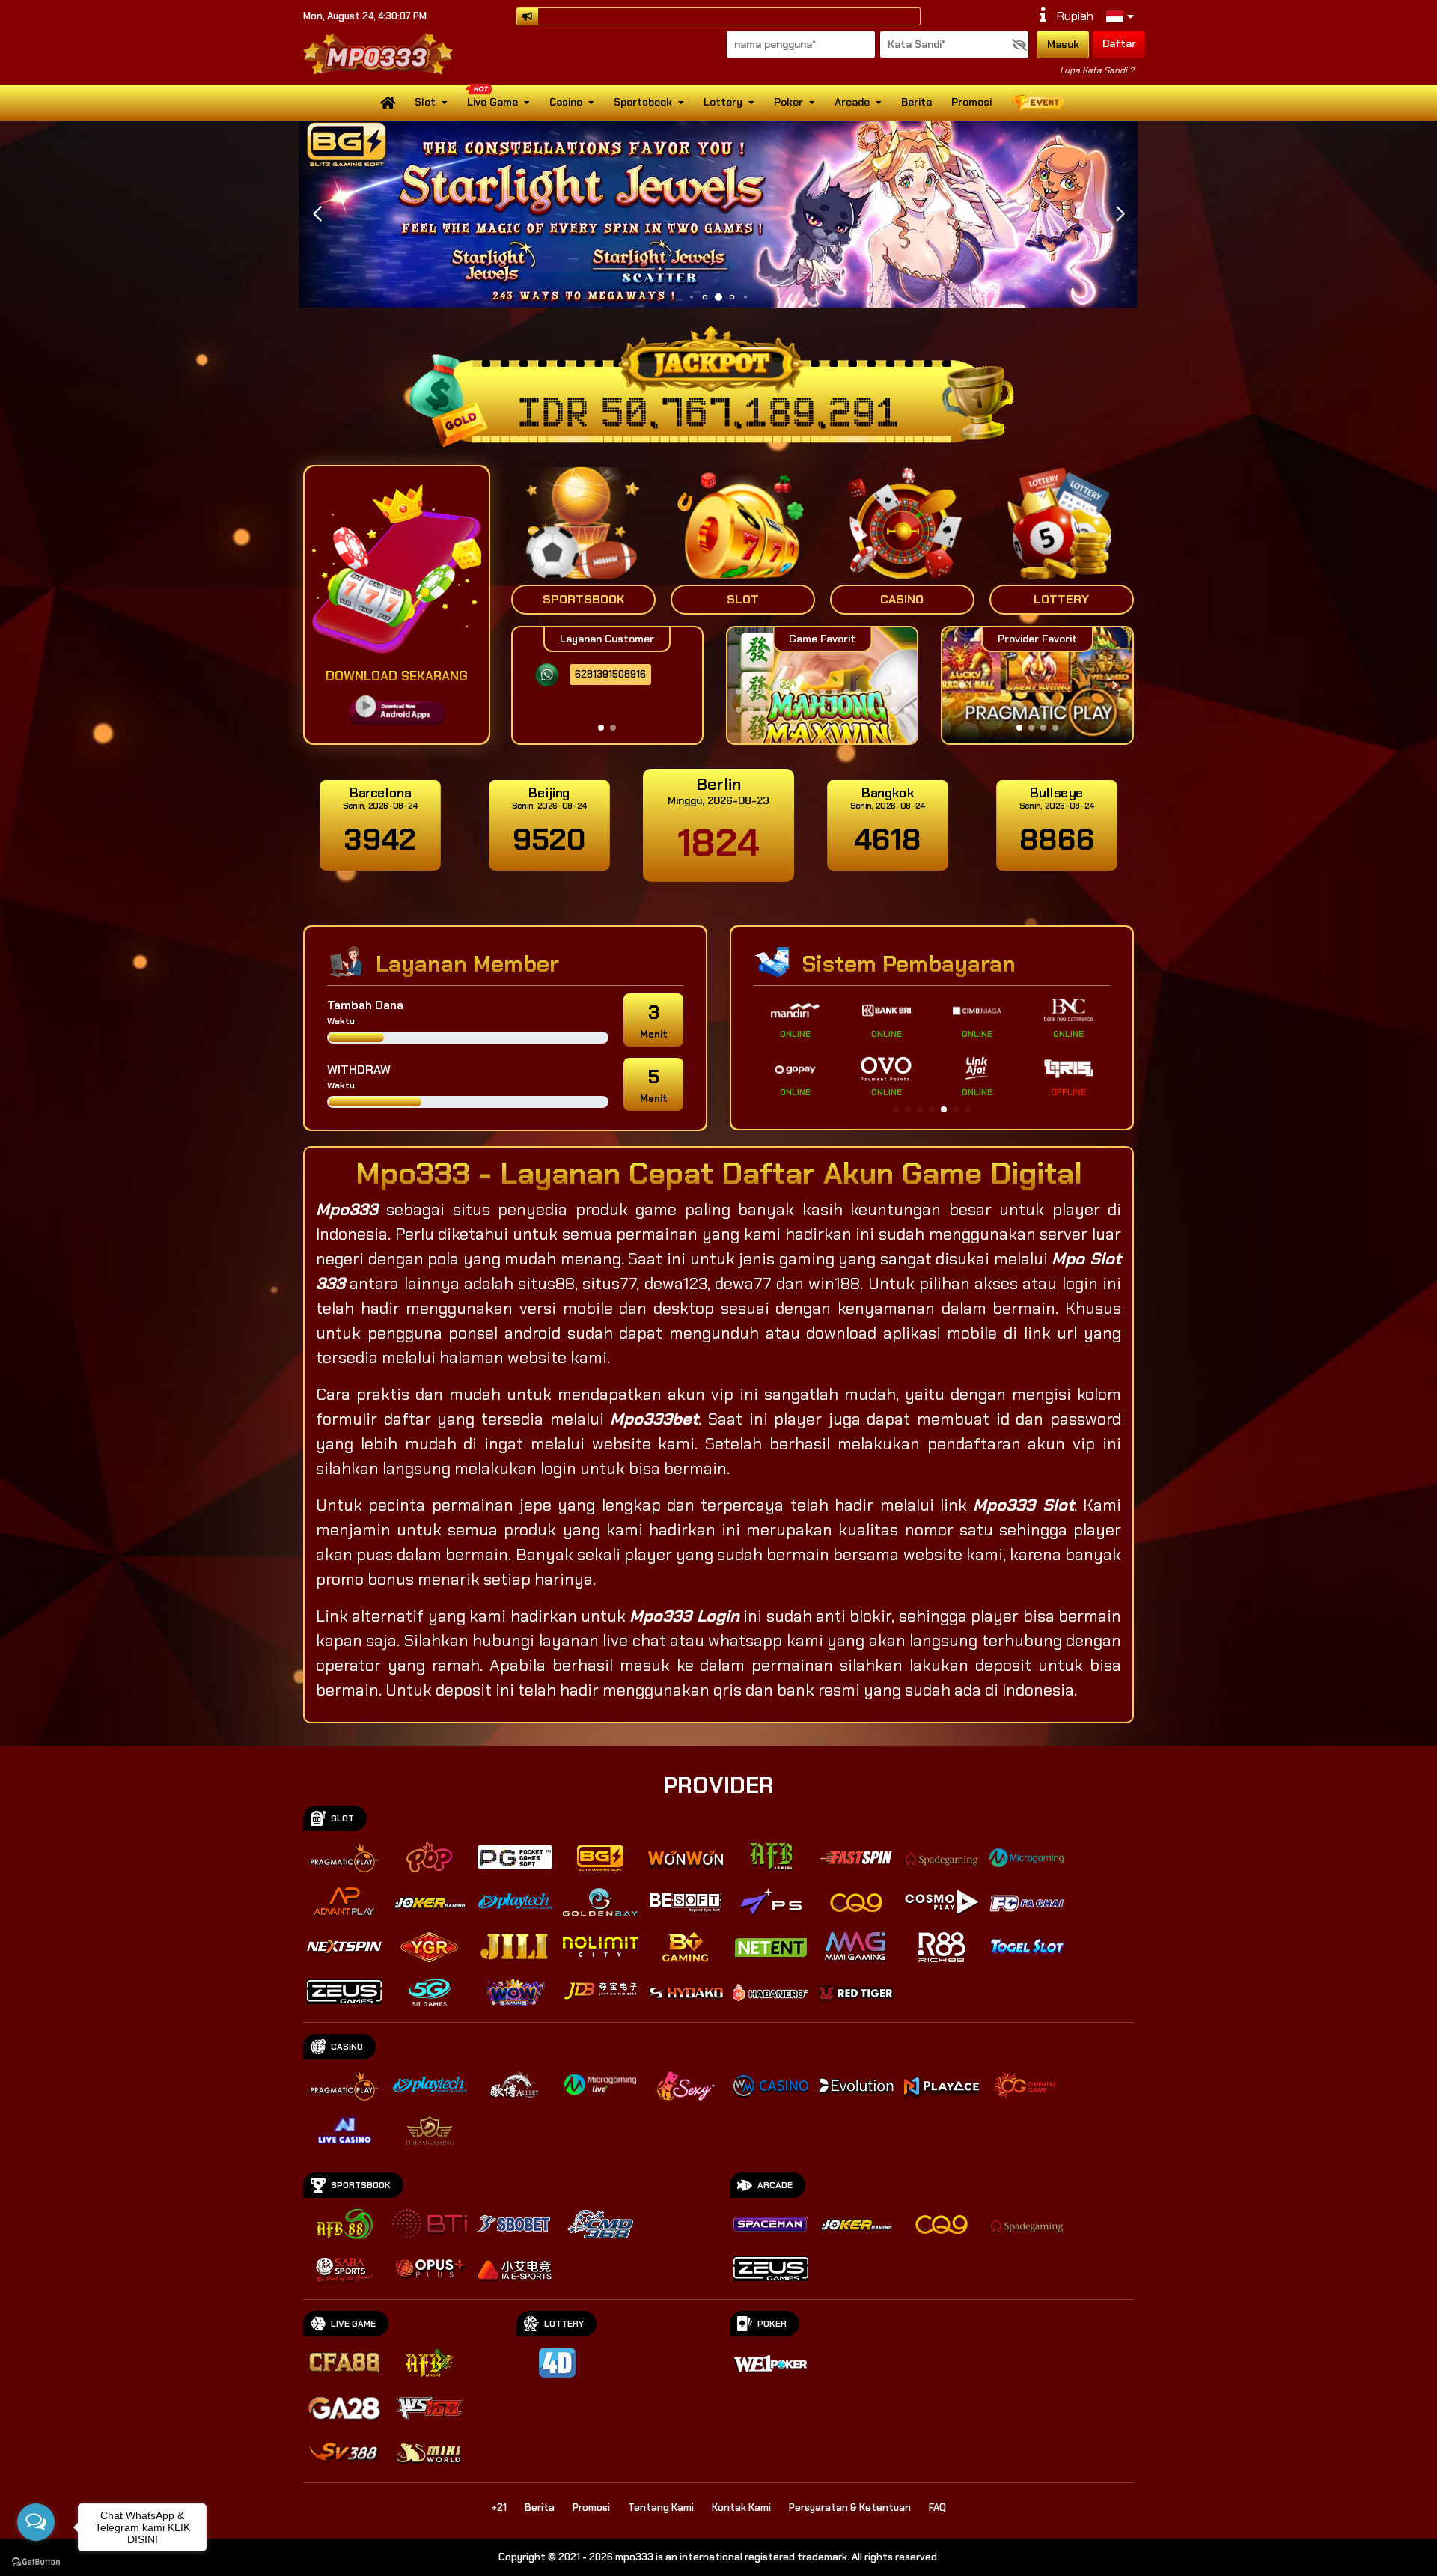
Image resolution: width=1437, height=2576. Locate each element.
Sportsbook (643, 102)
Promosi (971, 102)
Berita (916, 102)
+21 (499, 2508)
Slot (425, 102)
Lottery (723, 102)
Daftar (1119, 43)
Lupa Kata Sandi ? (1097, 70)
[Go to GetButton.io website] (36, 2561)
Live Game (492, 102)
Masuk (1063, 44)
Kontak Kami (741, 2508)
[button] (1120, 214)
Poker (788, 102)
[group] (1037, 685)
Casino (566, 102)
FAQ (937, 2508)
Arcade (852, 102)
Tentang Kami (661, 2508)
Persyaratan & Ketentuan (850, 2508)
